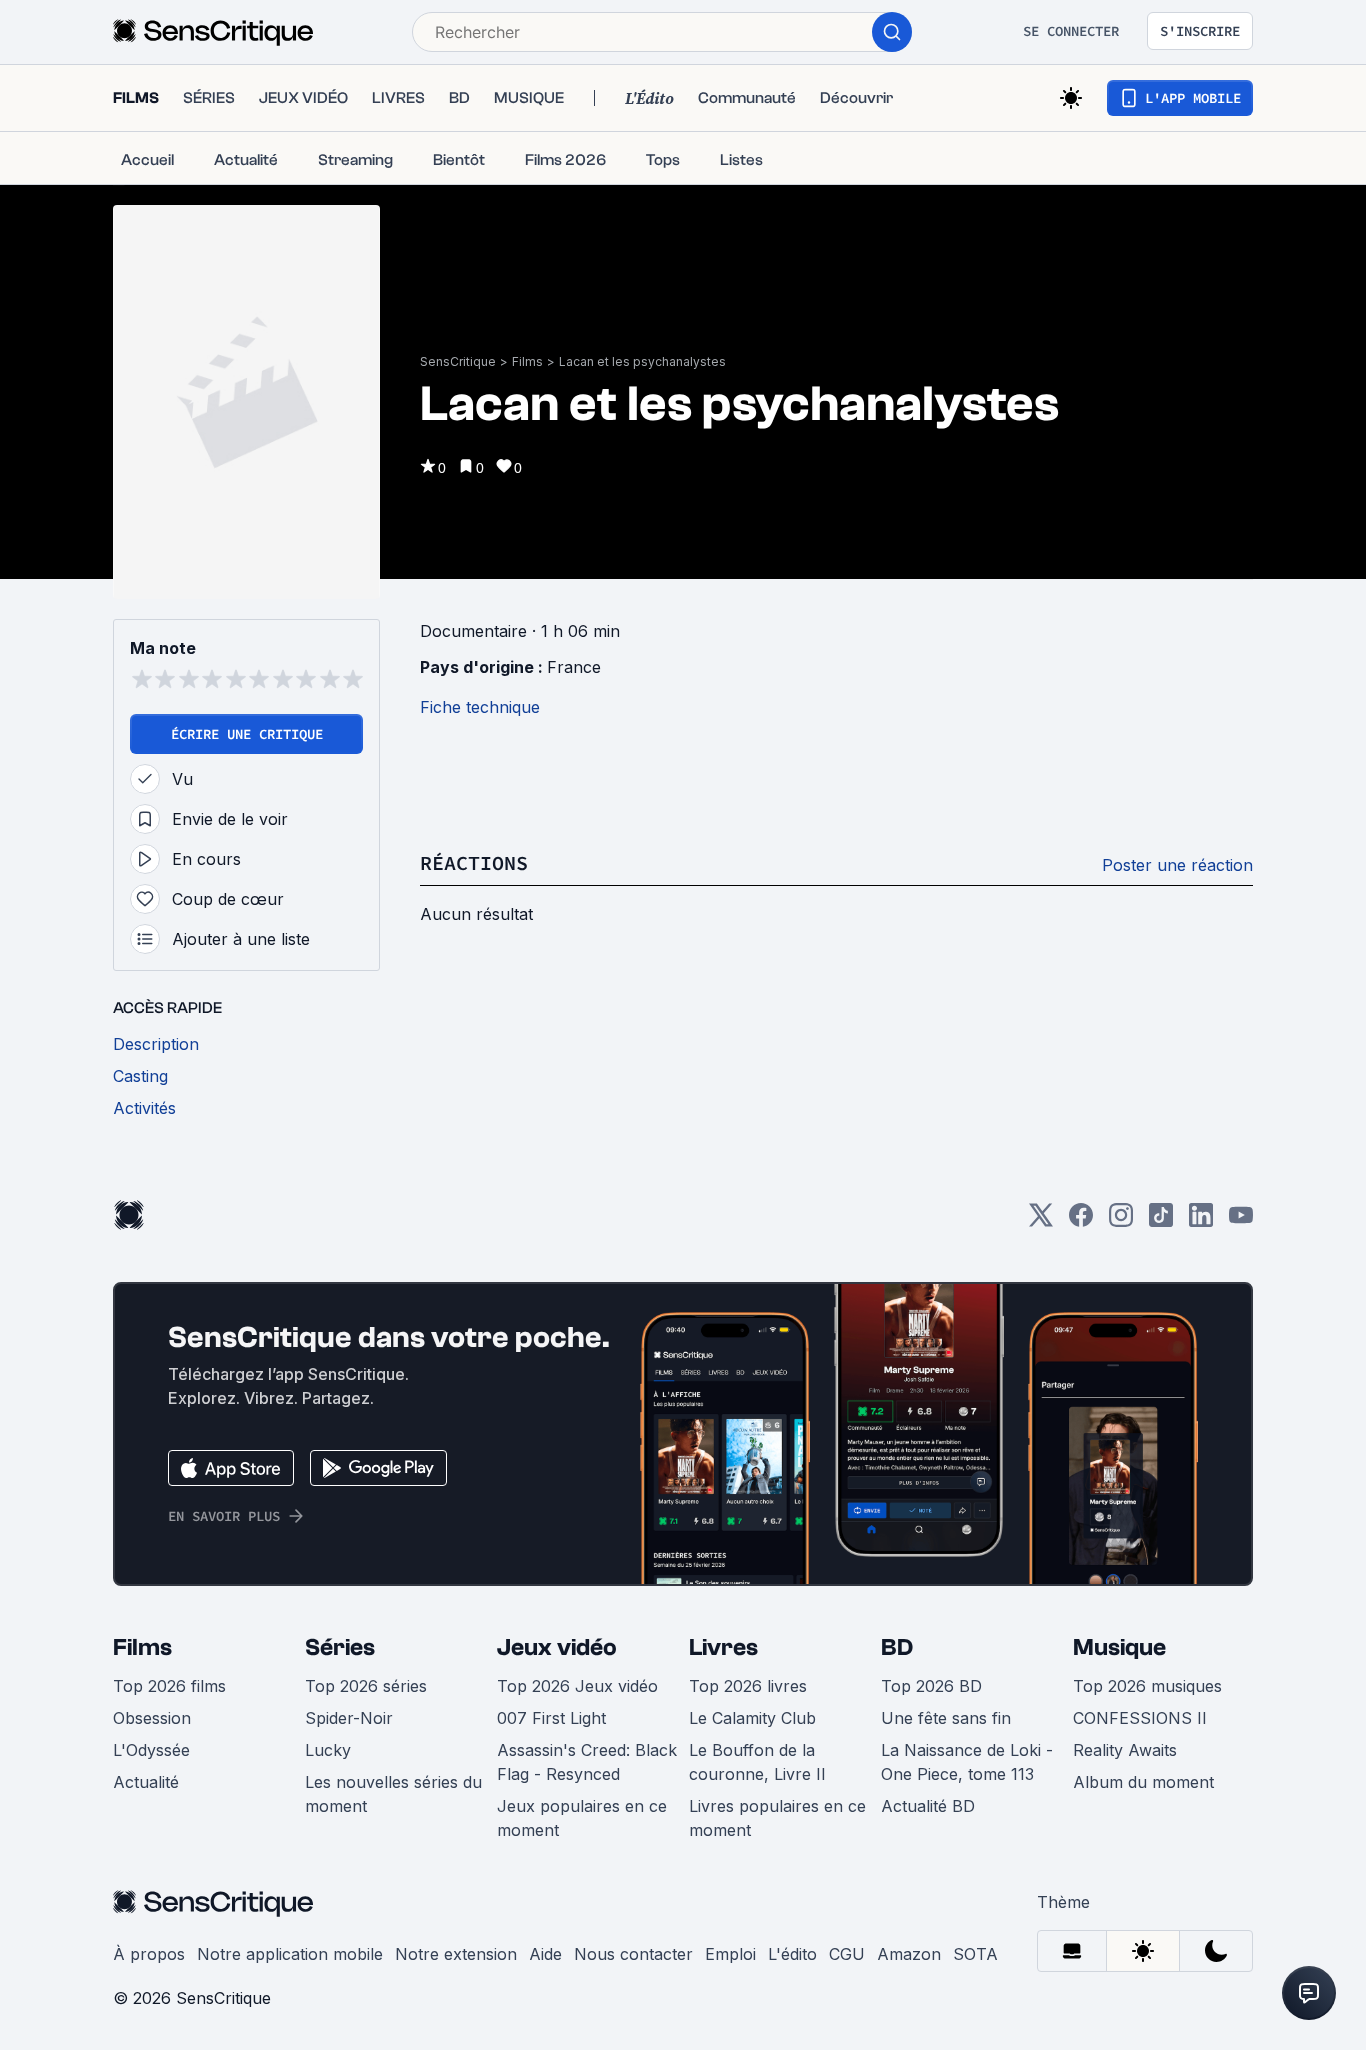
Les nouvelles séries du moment (393, 1794)
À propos (149, 1954)
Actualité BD (928, 1806)
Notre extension (456, 1954)
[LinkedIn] (1201, 1221)
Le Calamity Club (752, 1718)
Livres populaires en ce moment (777, 1818)
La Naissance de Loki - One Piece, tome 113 (967, 1762)
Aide (545, 1954)
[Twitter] (1041, 1221)
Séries (340, 1647)
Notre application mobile (290, 1954)
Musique (1119, 1647)
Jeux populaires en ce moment (582, 1818)
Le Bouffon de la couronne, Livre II (757, 1762)
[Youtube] (1241, 1221)
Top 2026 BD (931, 1686)
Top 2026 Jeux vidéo (577, 1686)
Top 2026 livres (748, 1686)
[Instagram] (1121, 1221)
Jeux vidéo (557, 1647)
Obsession (152, 1718)
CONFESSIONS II (1140, 1718)
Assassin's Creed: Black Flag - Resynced (587, 1762)
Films (527, 361)
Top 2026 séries (366, 1686)
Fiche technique (480, 707)
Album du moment (1143, 1782)
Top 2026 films (169, 1686)
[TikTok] (1161, 1221)
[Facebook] (1081, 1221)
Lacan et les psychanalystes (642, 361)
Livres (723, 1647)
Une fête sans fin (946, 1718)
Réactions (474, 862)
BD (897, 1647)
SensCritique (458, 361)
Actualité (146, 1782)
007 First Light (551, 1718)
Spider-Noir (349, 1718)
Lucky (328, 1750)
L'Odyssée (151, 1750)
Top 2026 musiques (1147, 1686)
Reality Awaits (1125, 1750)
